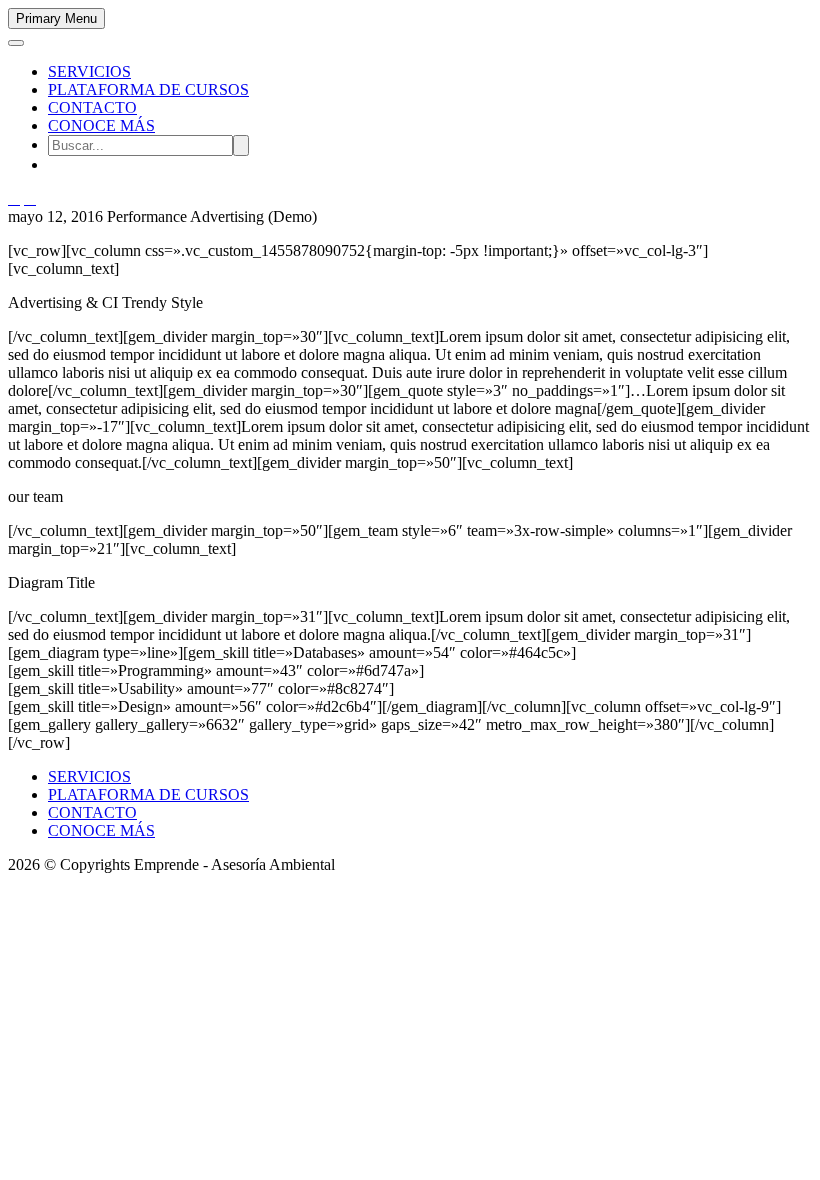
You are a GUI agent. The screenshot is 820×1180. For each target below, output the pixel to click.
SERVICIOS (89, 71)
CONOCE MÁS (101, 125)
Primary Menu (56, 18)
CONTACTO (92, 107)
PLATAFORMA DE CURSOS (148, 89)
